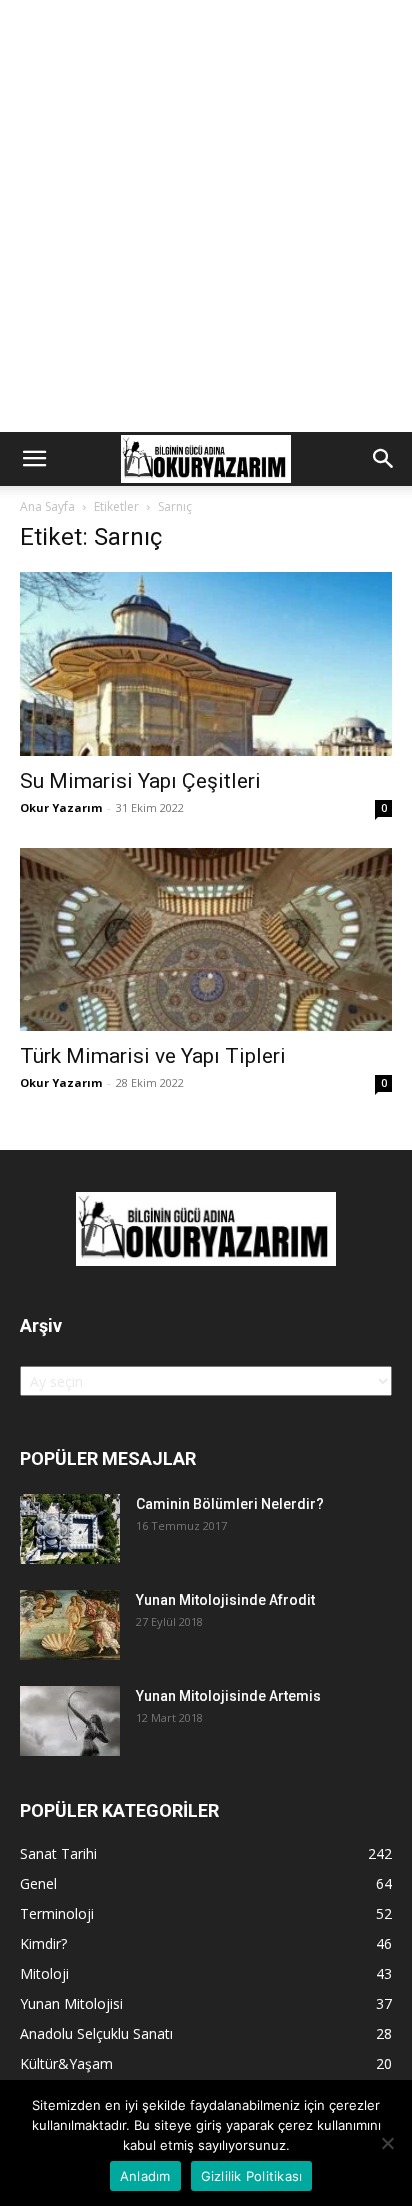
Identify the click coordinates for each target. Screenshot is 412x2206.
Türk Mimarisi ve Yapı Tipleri (153, 1056)
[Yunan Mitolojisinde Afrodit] (70, 1625)
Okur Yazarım (61, 807)
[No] (387, 2143)
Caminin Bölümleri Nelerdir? (230, 1504)
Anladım (145, 2176)
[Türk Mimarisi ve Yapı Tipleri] (206, 940)
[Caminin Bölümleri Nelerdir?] (70, 1529)
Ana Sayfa (47, 506)
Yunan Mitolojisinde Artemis (228, 1696)
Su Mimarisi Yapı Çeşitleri (140, 781)
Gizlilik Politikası (252, 2176)
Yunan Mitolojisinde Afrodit (225, 1600)
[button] (34, 459)
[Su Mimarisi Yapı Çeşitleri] (206, 664)
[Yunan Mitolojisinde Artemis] (70, 1721)
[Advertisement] (206, 216)
